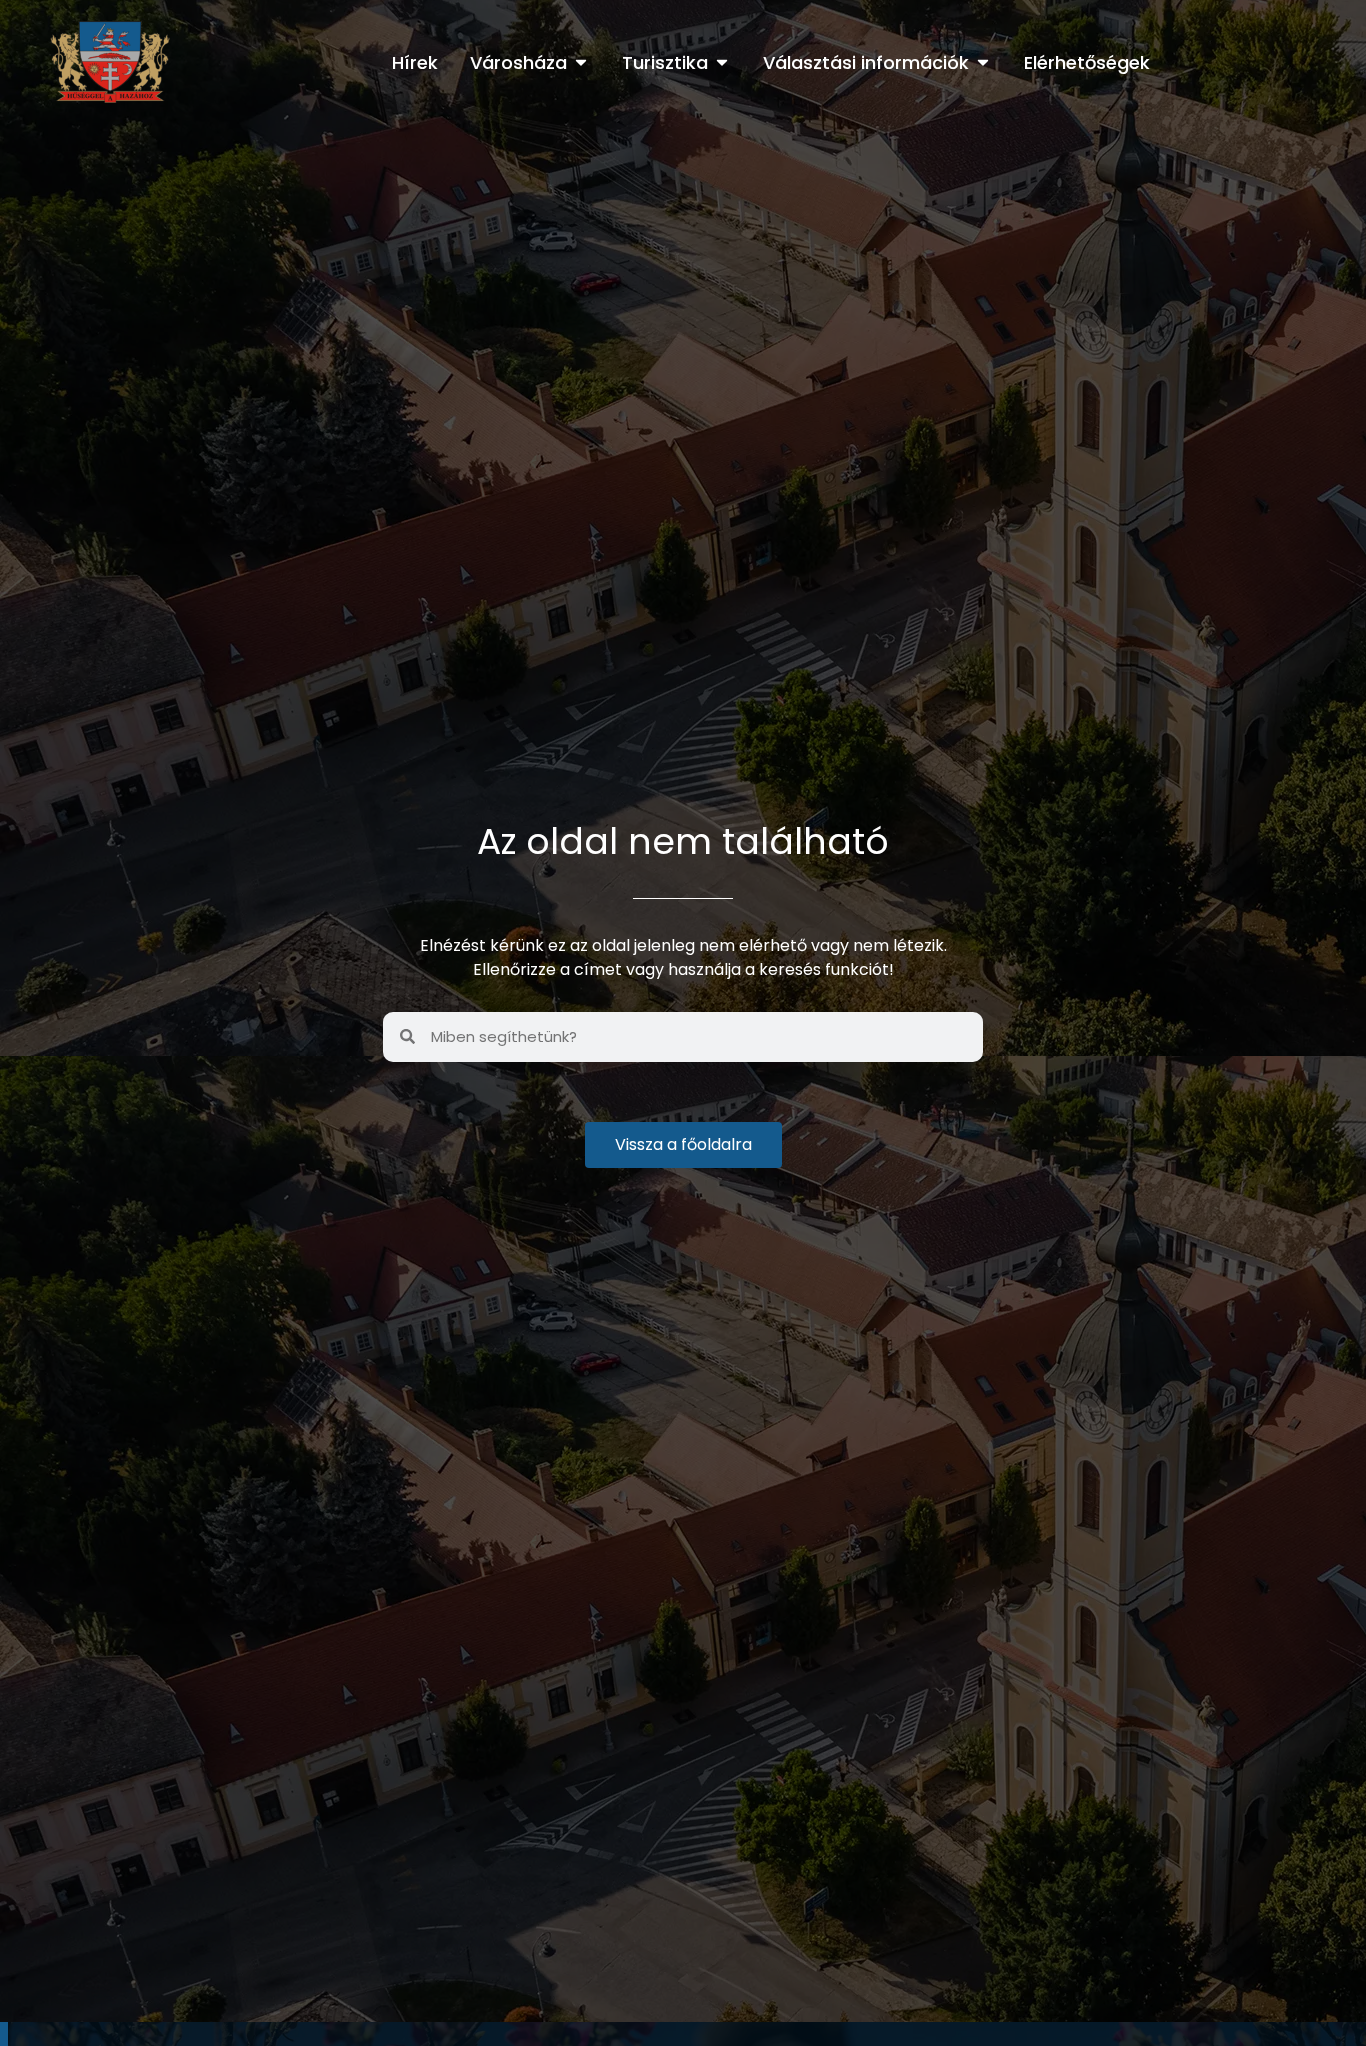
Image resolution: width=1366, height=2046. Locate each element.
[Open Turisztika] (722, 62)
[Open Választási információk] (983, 62)
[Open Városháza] (581, 62)
